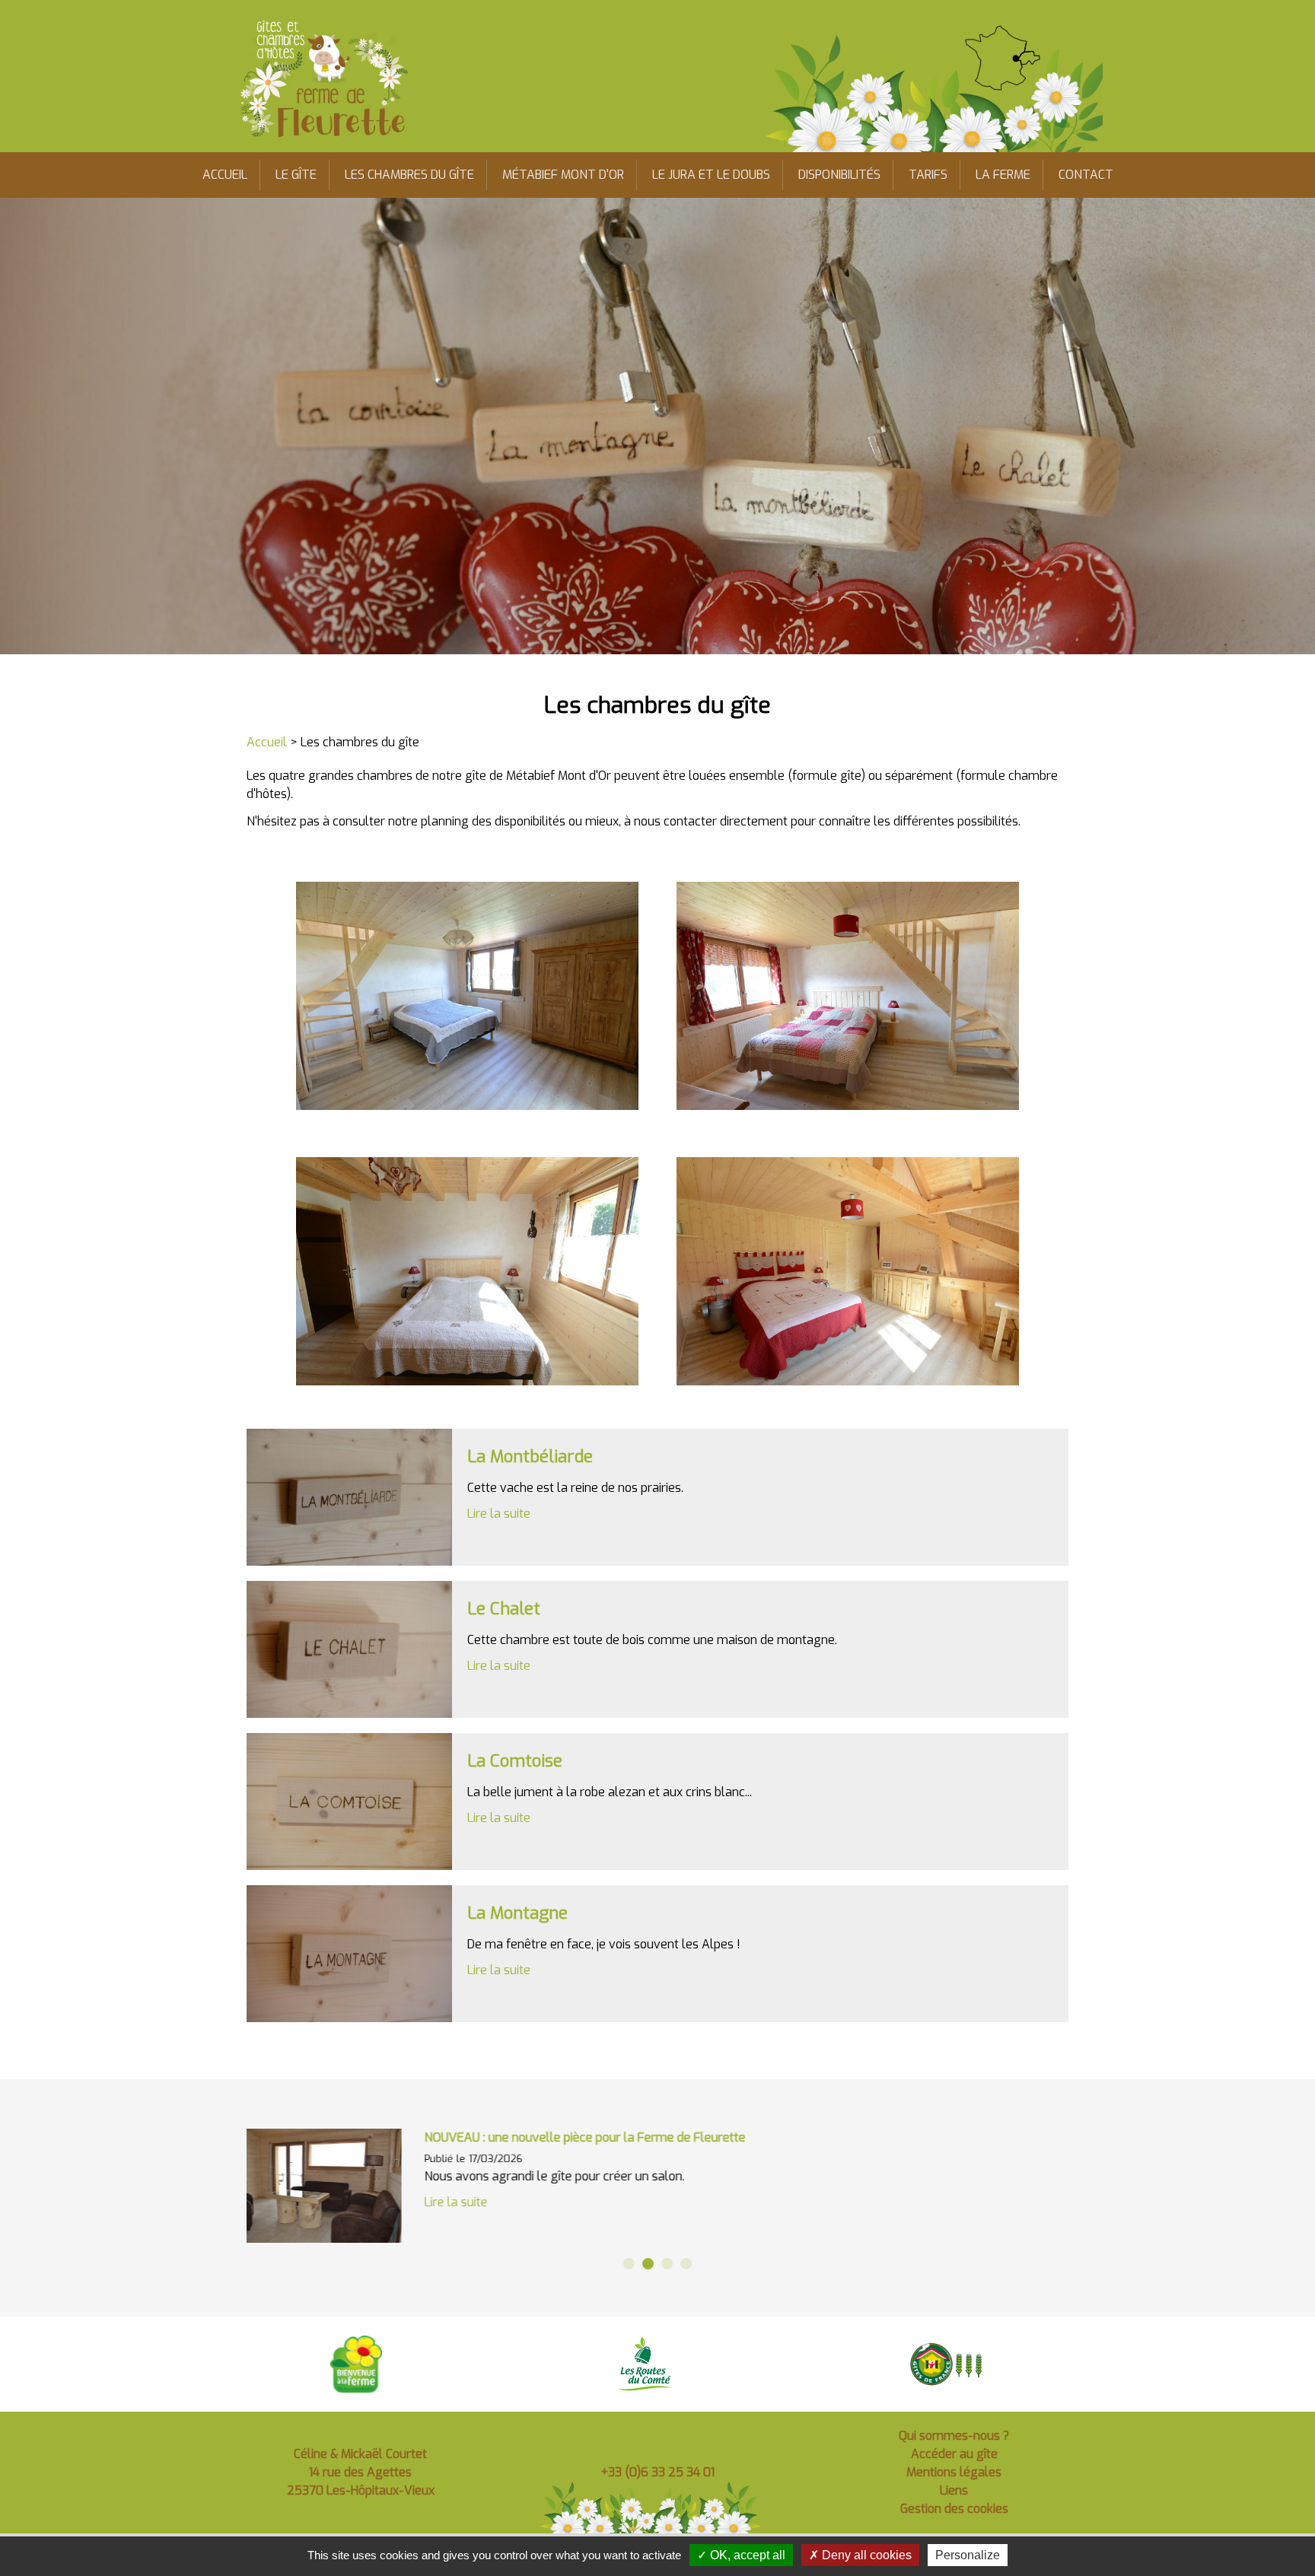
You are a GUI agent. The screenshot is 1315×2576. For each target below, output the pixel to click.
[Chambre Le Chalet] (349, 1649)
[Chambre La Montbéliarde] (349, 1497)
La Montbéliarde (530, 1457)
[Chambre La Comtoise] (349, 1802)
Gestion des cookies (954, 2509)
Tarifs (928, 175)
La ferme (1003, 175)
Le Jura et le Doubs (711, 175)
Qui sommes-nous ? (954, 2436)
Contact (1086, 175)
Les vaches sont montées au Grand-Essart (551, 2137)
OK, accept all (746, 2555)
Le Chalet (504, 1609)
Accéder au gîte (954, 2454)
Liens (954, 2490)
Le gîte (296, 175)
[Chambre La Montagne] (349, 1954)
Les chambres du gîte (409, 175)
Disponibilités (839, 175)
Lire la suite (499, 1514)
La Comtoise (515, 1761)
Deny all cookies (865, 2555)
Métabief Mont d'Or (563, 175)
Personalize (968, 2555)
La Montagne (517, 1913)
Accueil (225, 175)
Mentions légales (954, 2472)
